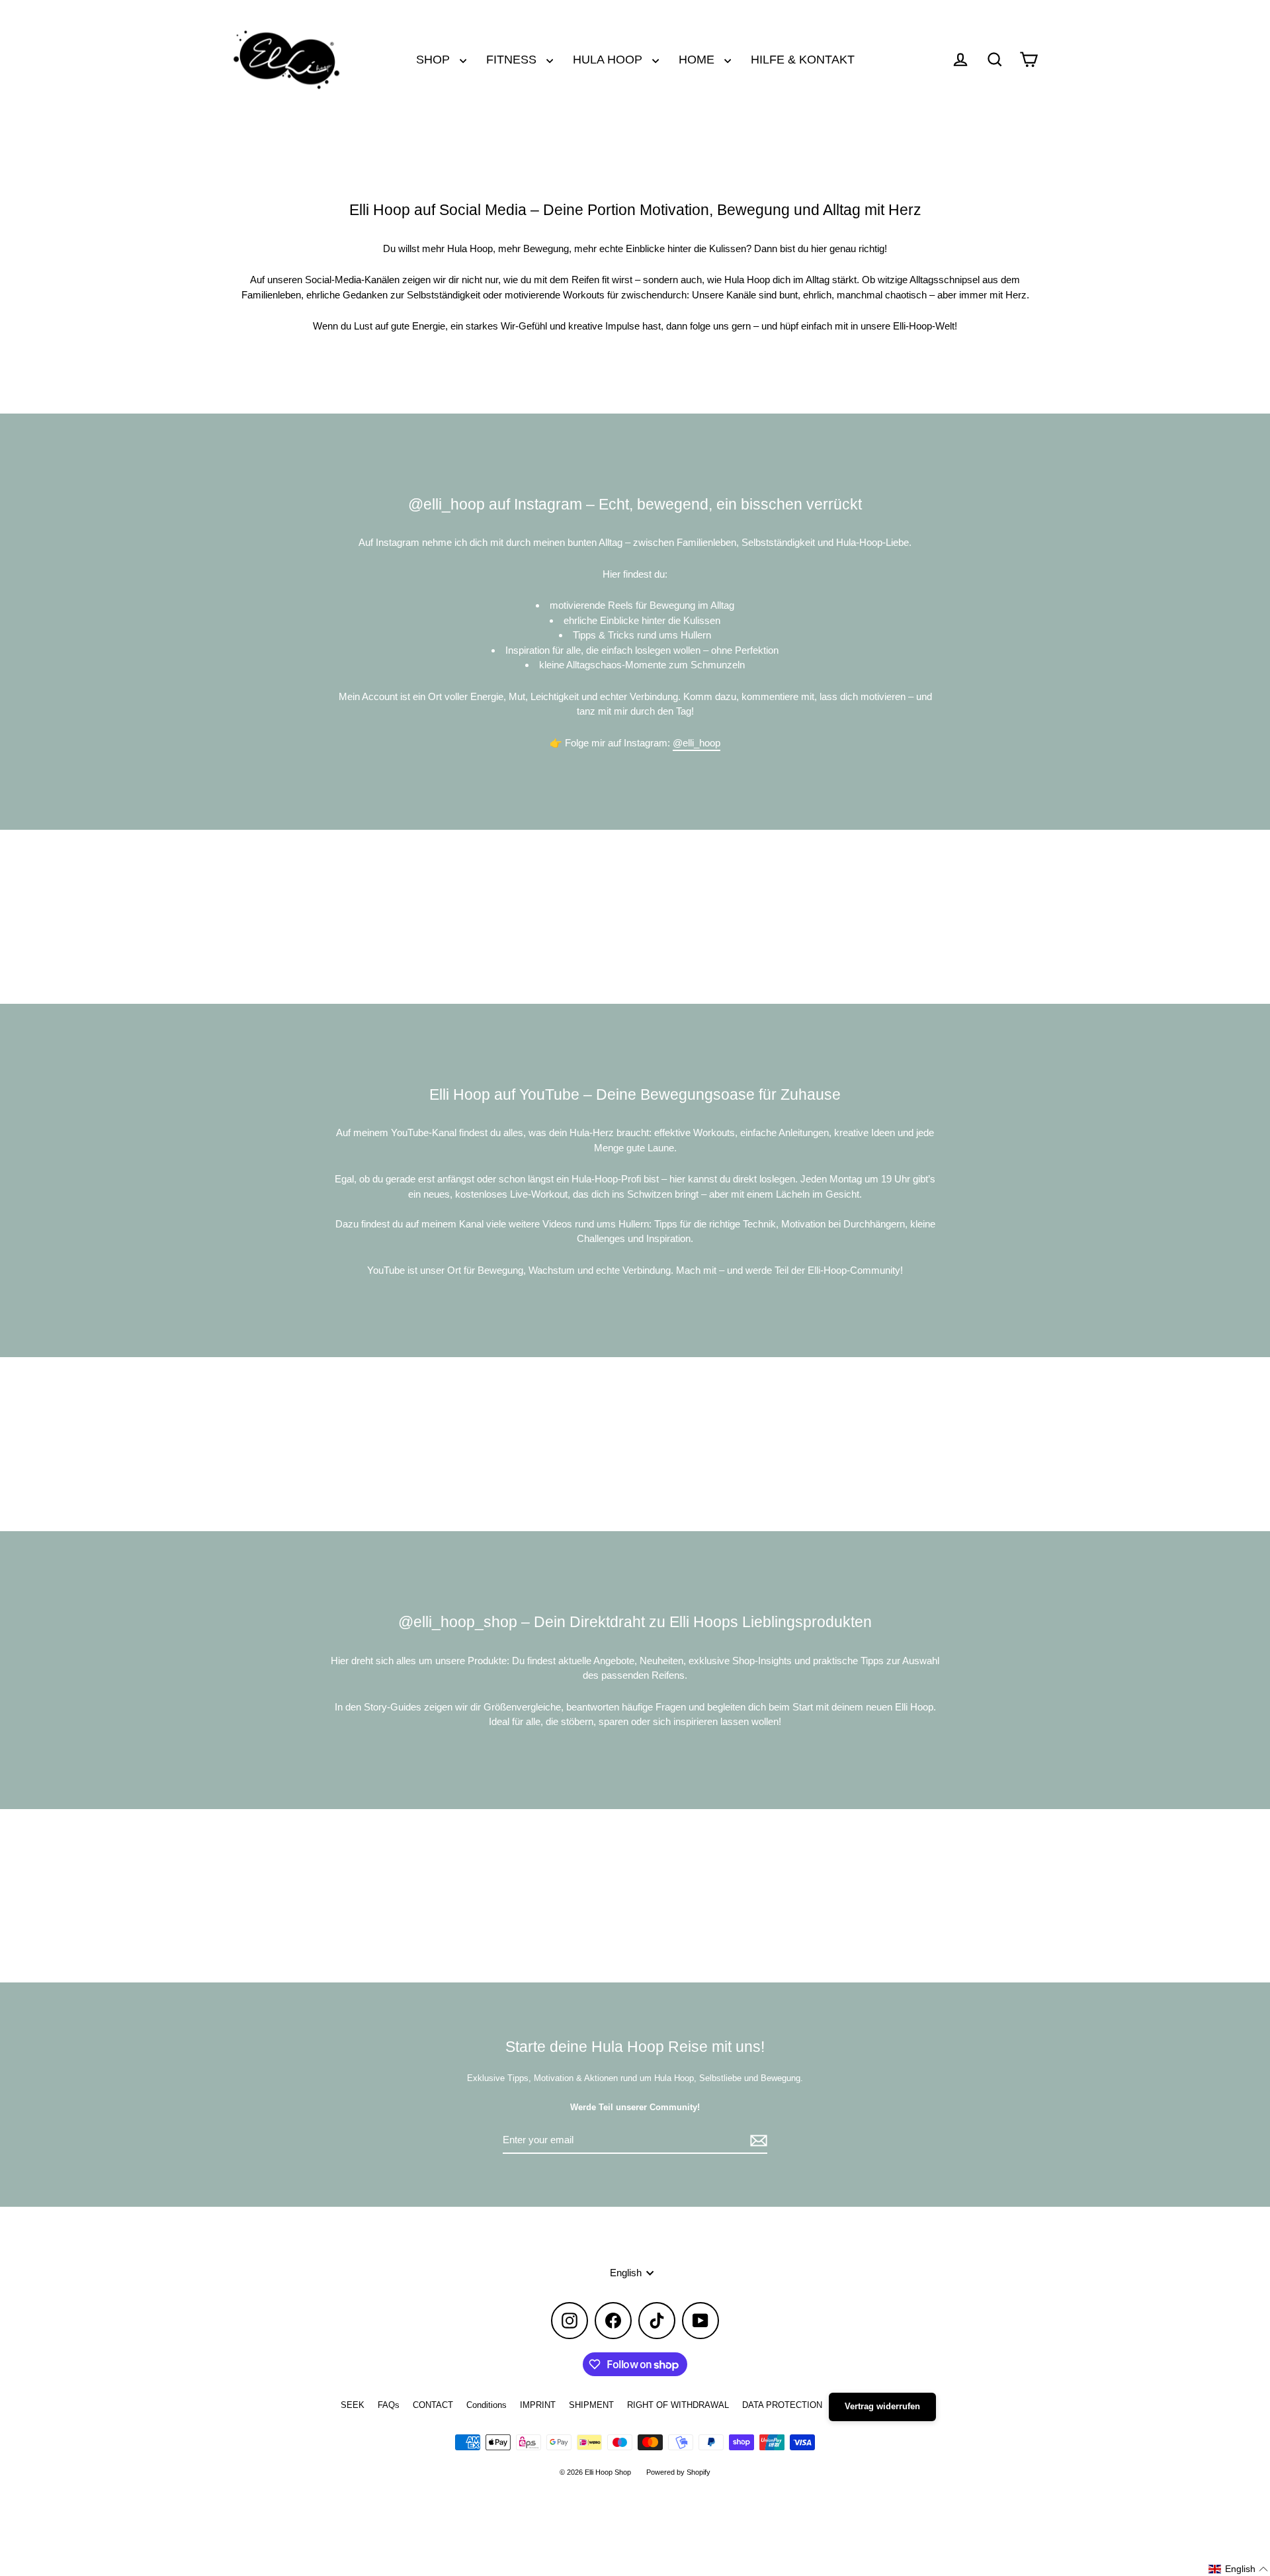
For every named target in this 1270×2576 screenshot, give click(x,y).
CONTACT (433, 2405)
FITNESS (513, 59)
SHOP (435, 59)
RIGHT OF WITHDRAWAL (678, 2405)
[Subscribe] (757, 2141)
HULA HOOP (609, 59)
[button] (1239, 2569)
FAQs (389, 2405)
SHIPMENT (591, 2405)
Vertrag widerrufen (882, 2406)
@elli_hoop (697, 743)
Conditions (487, 2405)
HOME (698, 59)
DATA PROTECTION (782, 2405)
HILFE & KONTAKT (803, 59)
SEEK (353, 2405)
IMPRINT (538, 2405)
